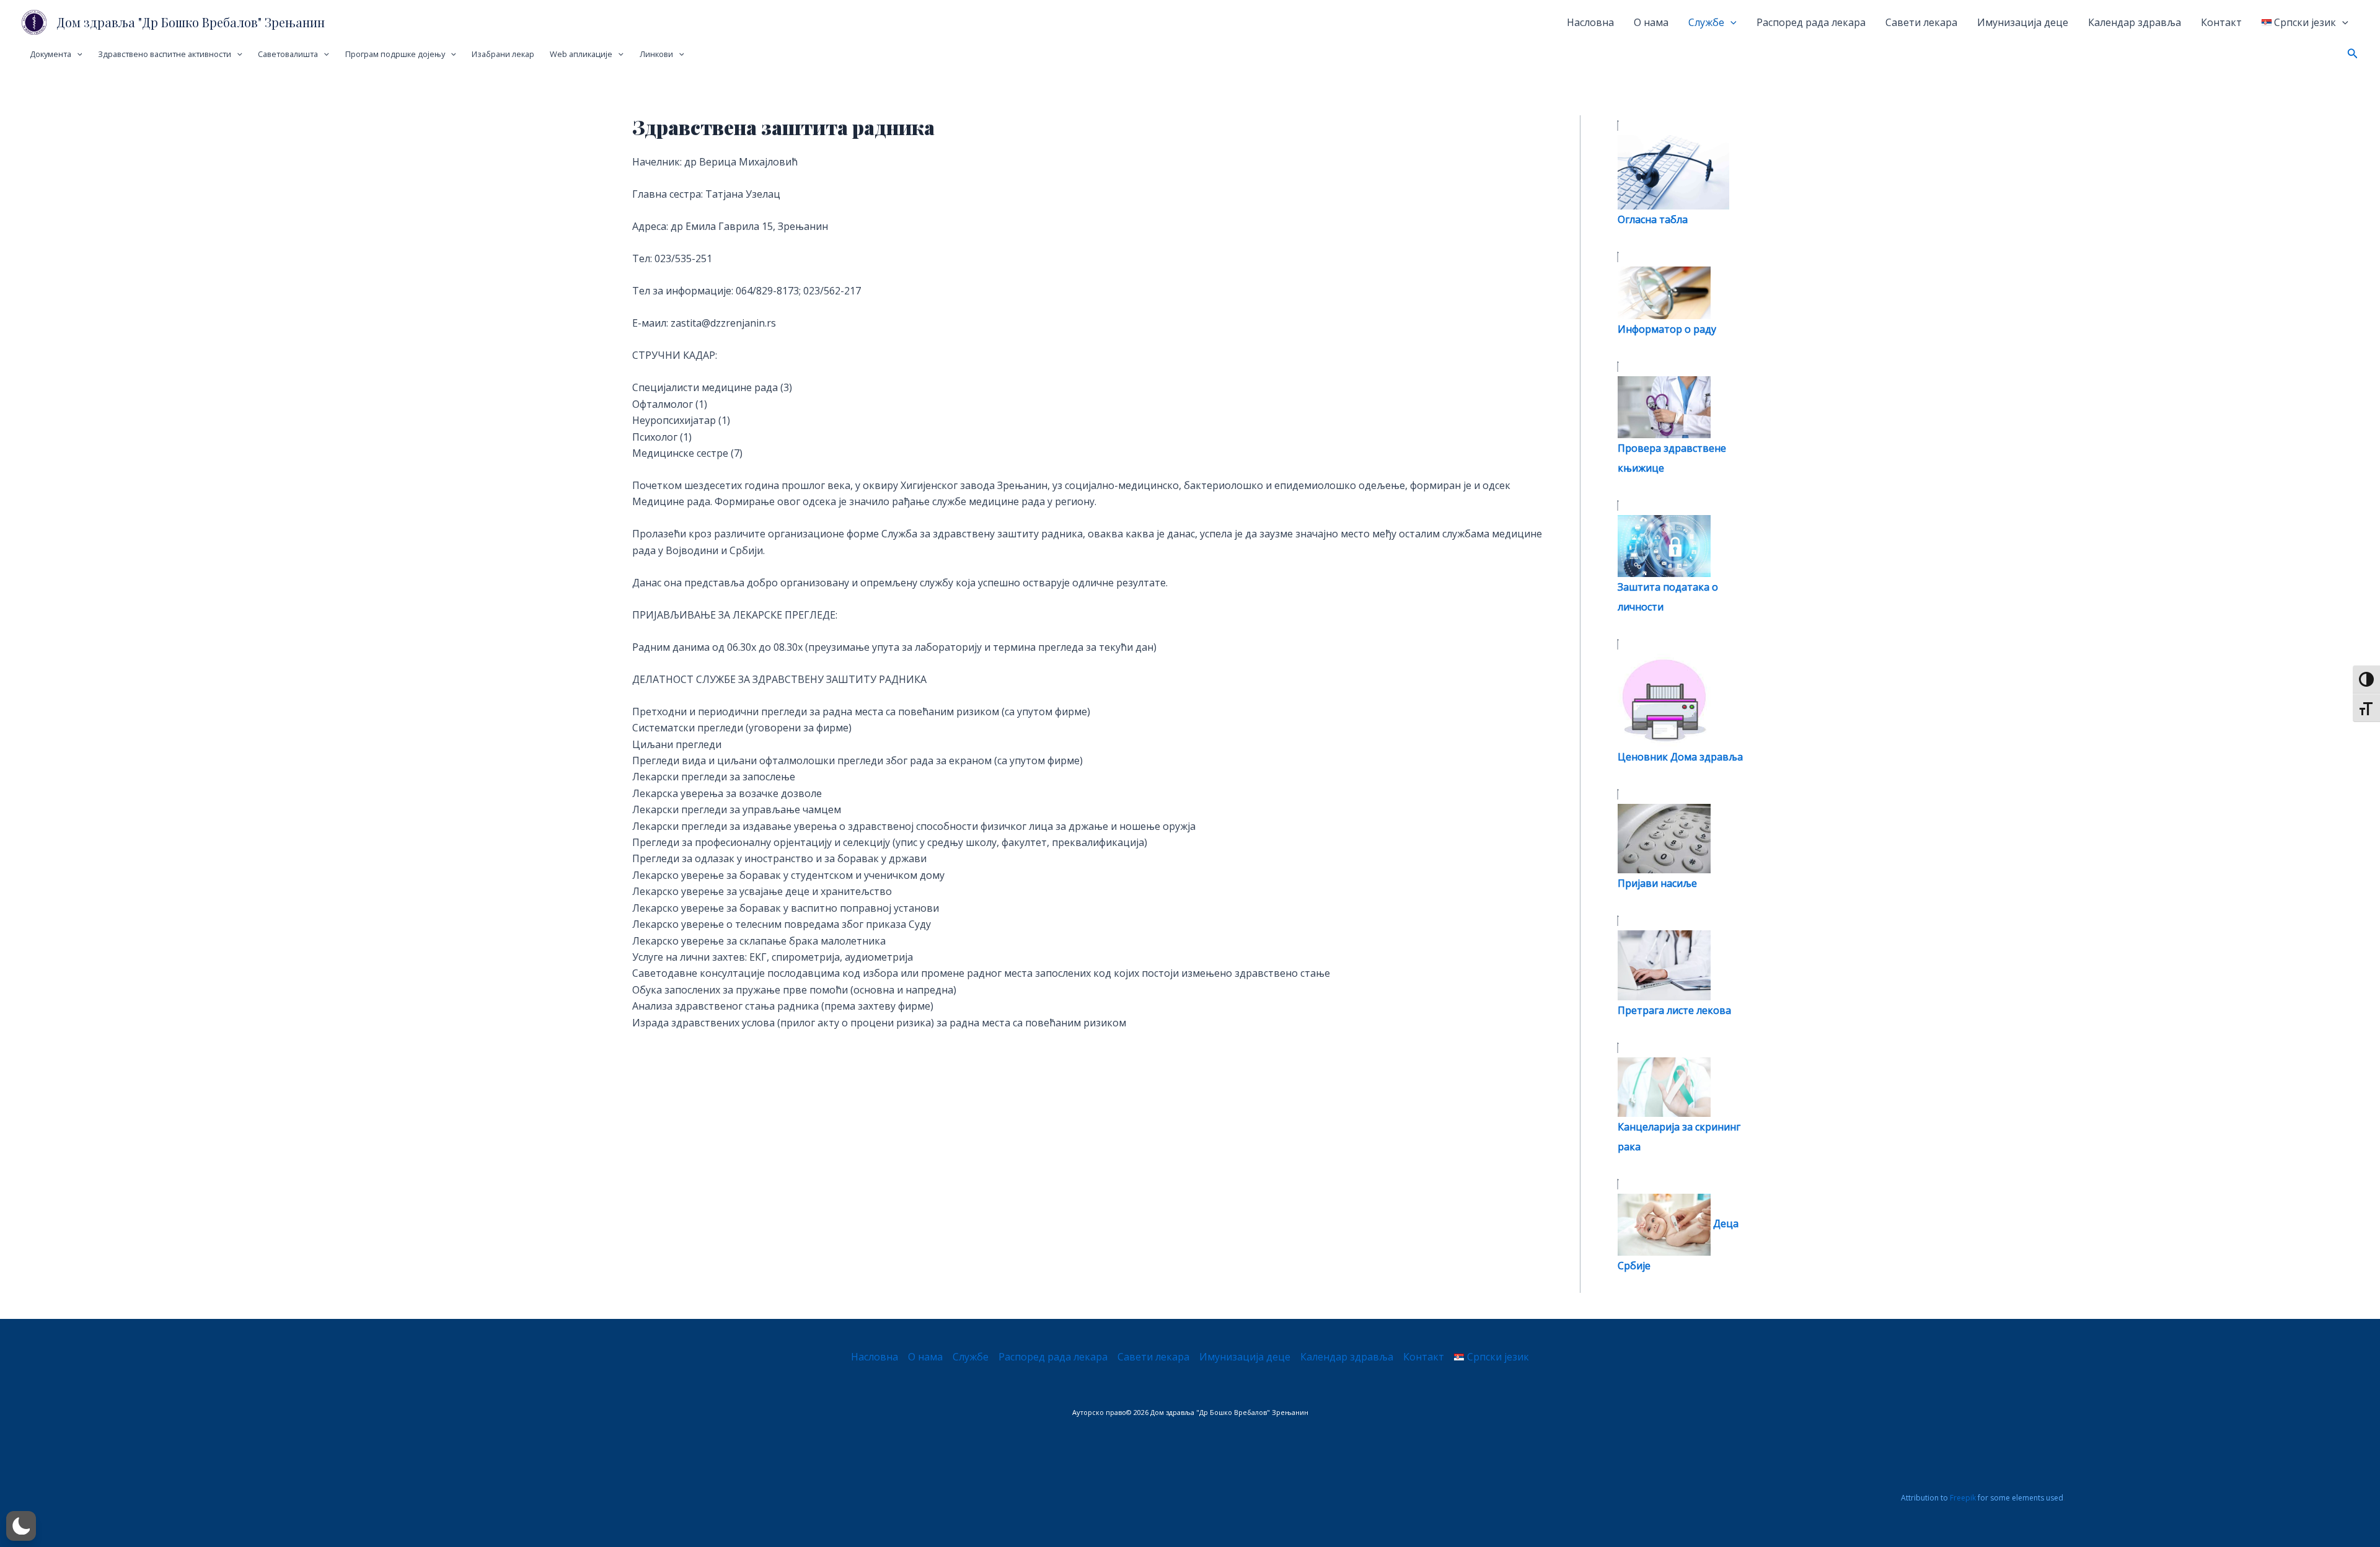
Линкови (656, 54)
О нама (1651, 22)
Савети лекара (1921, 22)
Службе (1706, 22)
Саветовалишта (288, 54)
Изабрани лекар (503, 54)
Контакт (2221, 22)
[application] (1730, 22)
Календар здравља (2135, 22)
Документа (51, 54)
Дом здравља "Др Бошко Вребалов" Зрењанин (191, 22)
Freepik (1963, 1498)
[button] (2353, 54)
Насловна (1590, 22)
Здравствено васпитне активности (165, 54)
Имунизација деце (2023, 22)
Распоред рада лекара (1811, 22)
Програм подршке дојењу (395, 54)
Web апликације (581, 54)
